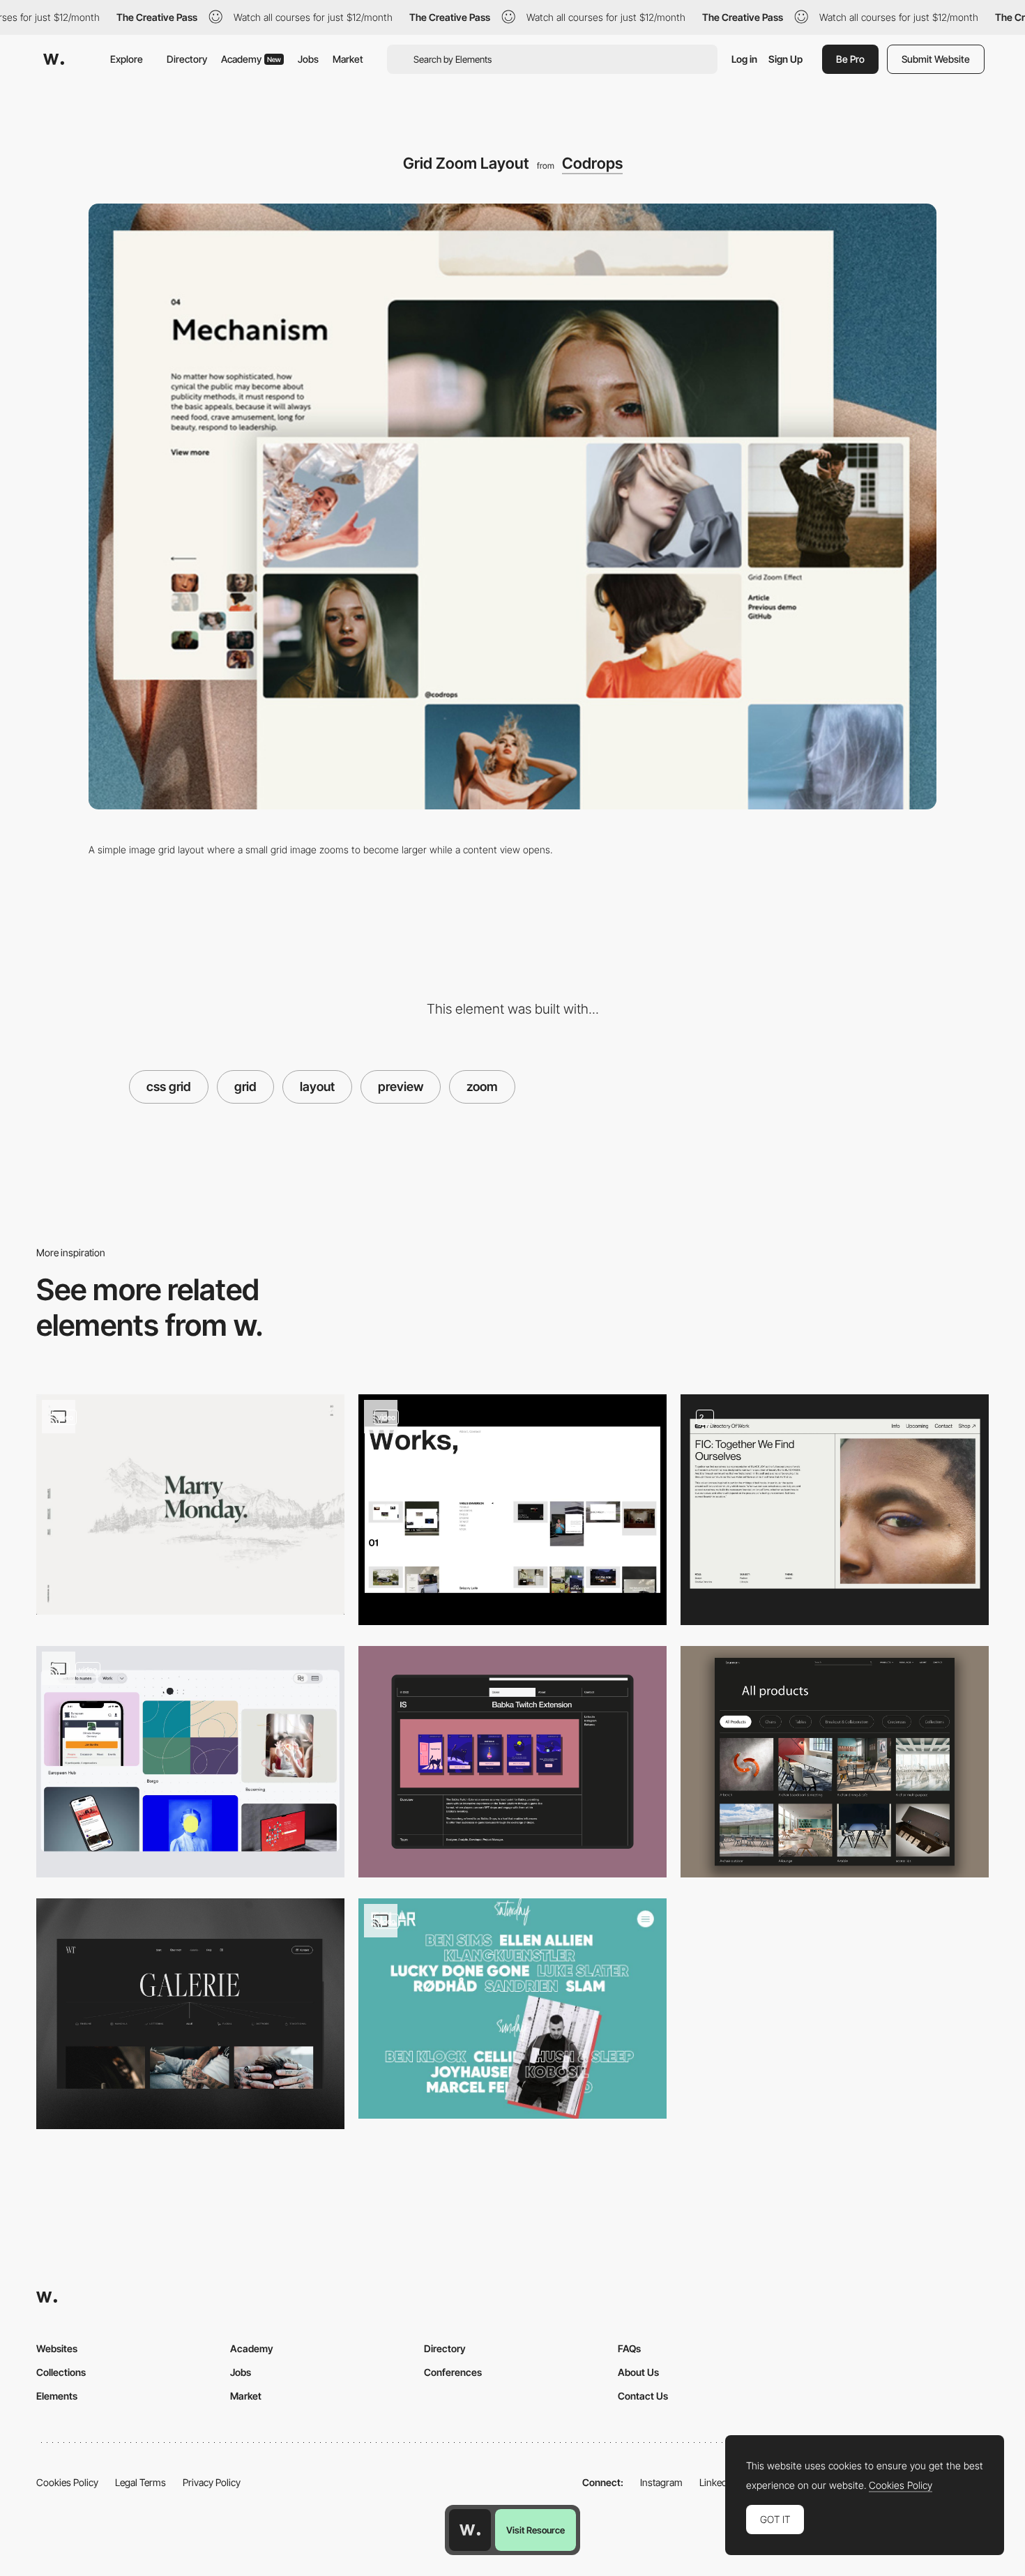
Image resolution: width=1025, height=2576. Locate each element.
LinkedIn (717, 2482)
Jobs (308, 59)
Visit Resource (536, 2530)
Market (348, 59)
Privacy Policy (212, 2482)
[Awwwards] (54, 59)
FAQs (629, 2348)
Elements (57, 2396)
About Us (638, 2372)
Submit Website (936, 59)
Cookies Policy (67, 2482)
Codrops (592, 163)
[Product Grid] (835, 1762)
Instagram (661, 2482)
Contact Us (643, 2396)
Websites (57, 2348)
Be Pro (850, 59)
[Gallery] (190, 2014)
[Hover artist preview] (512, 2009)
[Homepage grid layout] (512, 1510)
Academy (251, 59)
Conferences (453, 2372)
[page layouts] (835, 1510)
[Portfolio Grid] (190, 1762)
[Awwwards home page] (470, 2530)
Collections (61, 2372)
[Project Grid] (512, 1762)
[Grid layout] (190, 1504)
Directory (187, 59)
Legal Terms (141, 2482)
